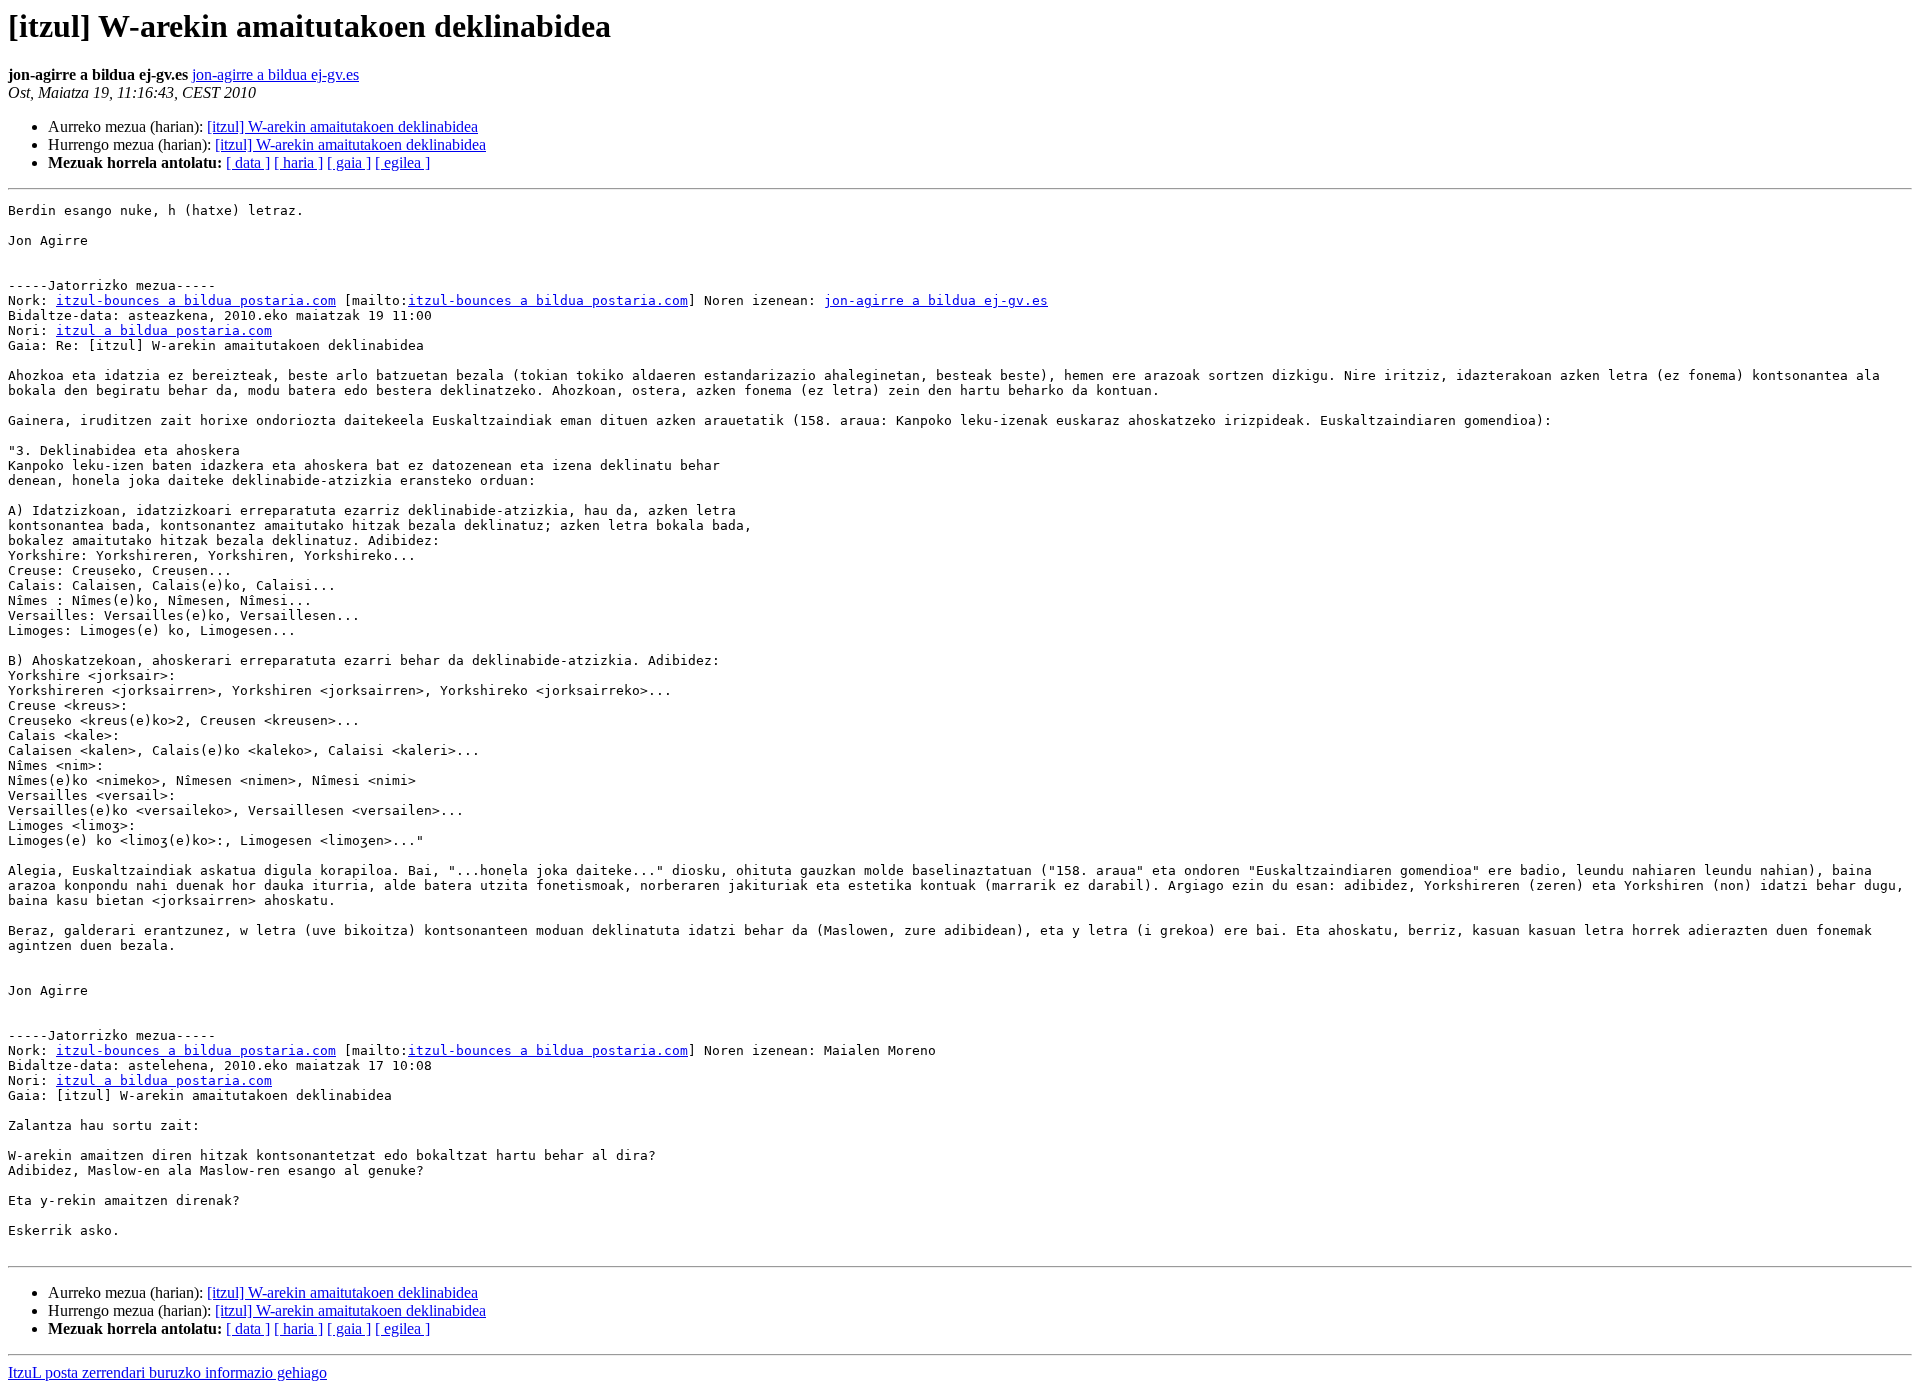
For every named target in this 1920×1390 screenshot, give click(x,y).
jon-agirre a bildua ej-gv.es (275, 74)
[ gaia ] (349, 162)
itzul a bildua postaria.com (164, 330)
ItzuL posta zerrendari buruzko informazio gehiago (167, 1372)
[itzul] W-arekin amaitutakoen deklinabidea (342, 126)
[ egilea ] (402, 162)
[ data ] (248, 162)
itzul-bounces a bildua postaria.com (196, 300)
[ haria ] (298, 162)
